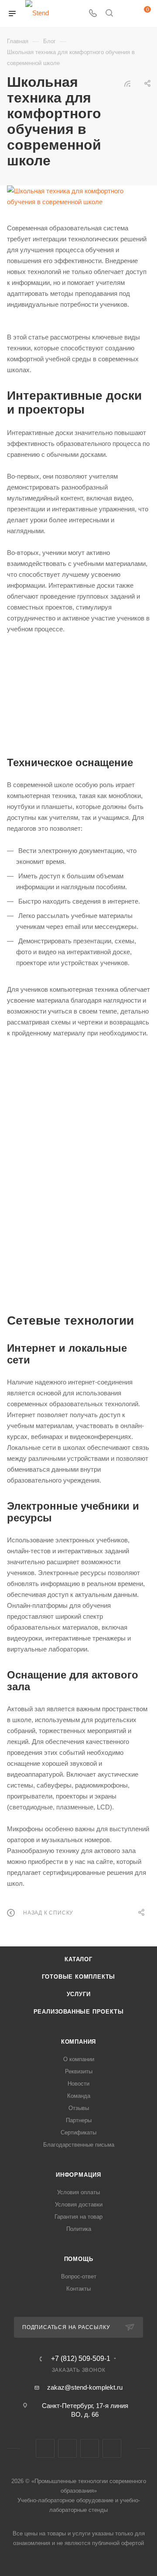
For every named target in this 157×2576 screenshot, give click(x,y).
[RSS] (127, 84)
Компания (78, 2042)
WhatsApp (112, 2448)
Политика (79, 2229)
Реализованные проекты (79, 2012)
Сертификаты (78, 2132)
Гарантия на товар (78, 2217)
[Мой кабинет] (126, 14)
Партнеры (79, 2120)
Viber (90, 2448)
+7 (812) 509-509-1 (81, 2359)
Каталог (78, 1959)
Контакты (78, 2289)
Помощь (79, 2259)
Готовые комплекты (79, 1977)
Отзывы (79, 2108)
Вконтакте (45, 2448)
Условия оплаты (78, 2192)
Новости (78, 2084)
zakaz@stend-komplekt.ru (85, 2387)
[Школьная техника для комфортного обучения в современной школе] (78, 196)
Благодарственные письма (79, 2145)
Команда (79, 2096)
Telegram (67, 2448)
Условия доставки (79, 2204)
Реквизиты (79, 2071)
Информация (78, 2175)
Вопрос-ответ (79, 2276)
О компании (79, 2059)
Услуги (79, 1994)
